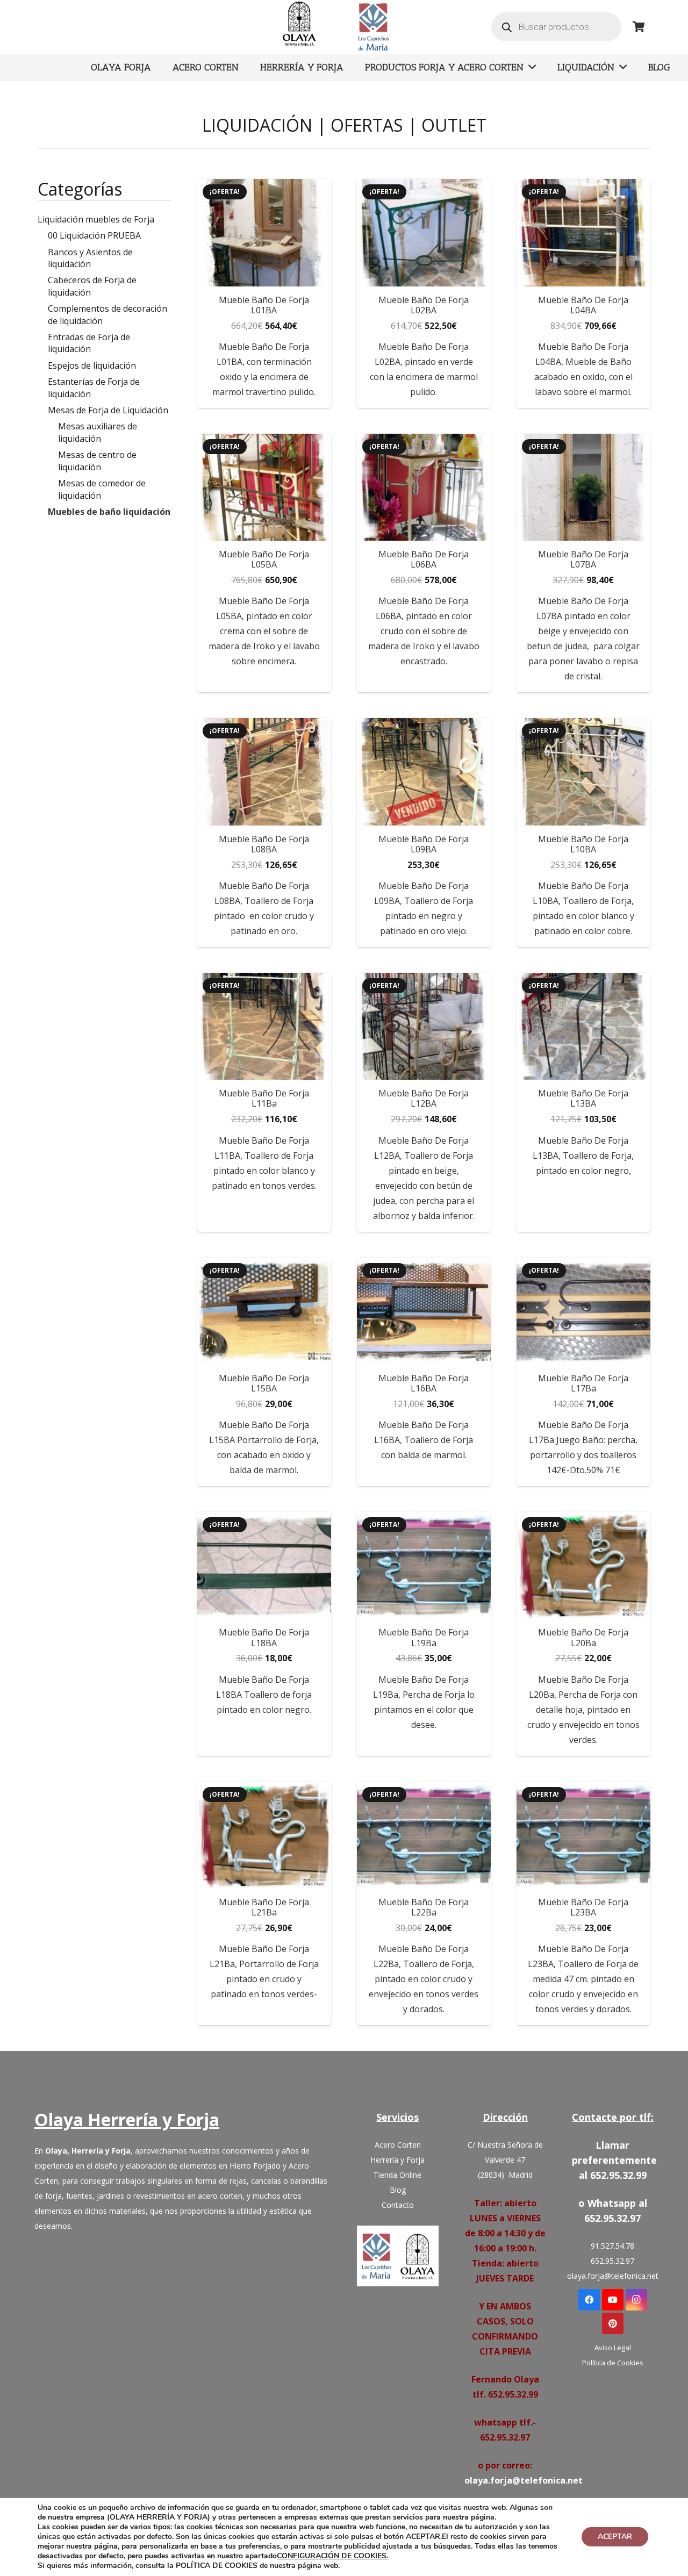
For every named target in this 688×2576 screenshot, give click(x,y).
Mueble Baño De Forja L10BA (583, 844)
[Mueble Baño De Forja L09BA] (424, 772)
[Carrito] (639, 27)
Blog (398, 2190)
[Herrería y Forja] (398, 2256)
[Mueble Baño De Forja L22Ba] (424, 1835)
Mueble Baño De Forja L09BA (424, 844)
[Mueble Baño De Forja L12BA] (424, 1026)
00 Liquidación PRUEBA (94, 235)
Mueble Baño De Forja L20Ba (583, 1637)
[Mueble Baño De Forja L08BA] (264, 772)
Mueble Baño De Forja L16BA (424, 1383)
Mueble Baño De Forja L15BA (264, 1383)
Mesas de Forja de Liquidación (108, 410)
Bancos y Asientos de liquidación (90, 258)
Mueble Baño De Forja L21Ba (264, 1907)
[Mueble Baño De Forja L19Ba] (424, 1565)
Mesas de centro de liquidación (97, 461)
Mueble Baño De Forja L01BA (264, 305)
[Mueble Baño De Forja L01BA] (264, 232)
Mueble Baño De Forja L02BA (424, 305)
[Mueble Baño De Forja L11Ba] (264, 1026)
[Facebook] (589, 2300)
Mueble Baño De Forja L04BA (583, 305)
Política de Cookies (613, 2363)
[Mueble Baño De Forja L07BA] (583, 487)
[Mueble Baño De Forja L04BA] (583, 232)
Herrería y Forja (397, 2160)
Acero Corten (398, 2145)
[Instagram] (636, 2300)
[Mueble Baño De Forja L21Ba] (264, 1835)
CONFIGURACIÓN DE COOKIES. (332, 2556)
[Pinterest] (613, 2323)
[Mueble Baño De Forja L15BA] (264, 1311)
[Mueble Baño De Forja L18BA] (264, 1565)
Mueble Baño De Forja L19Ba (424, 1637)
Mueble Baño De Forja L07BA (583, 559)
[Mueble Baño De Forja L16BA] (424, 1311)
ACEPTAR (615, 2536)
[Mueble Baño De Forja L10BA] (583, 772)
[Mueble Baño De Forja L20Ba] (583, 1565)
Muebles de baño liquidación (109, 512)
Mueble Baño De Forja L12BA (424, 1098)
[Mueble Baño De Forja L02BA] (424, 232)
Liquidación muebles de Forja (96, 219)
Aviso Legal (613, 2348)
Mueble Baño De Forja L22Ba (424, 1907)
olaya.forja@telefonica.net (524, 2480)
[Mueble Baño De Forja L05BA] (264, 487)
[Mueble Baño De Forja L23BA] (583, 1835)
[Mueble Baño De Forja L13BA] (583, 1026)
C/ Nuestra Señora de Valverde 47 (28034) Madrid (505, 2160)
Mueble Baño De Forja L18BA (264, 1637)
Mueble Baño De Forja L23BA (583, 1907)
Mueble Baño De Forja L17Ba (583, 1383)
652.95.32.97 (612, 2261)
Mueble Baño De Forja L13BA (583, 1098)
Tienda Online (397, 2175)
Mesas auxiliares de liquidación (98, 432)
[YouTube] (613, 2300)
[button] (264, 683)
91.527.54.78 (612, 2246)
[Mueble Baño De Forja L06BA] (424, 487)
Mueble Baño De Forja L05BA (264, 559)
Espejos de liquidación (92, 365)
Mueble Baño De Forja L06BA (424, 559)
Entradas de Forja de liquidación (89, 343)
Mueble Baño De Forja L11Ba (264, 1098)
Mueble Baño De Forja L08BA (264, 844)
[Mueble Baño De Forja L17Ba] (583, 1311)
